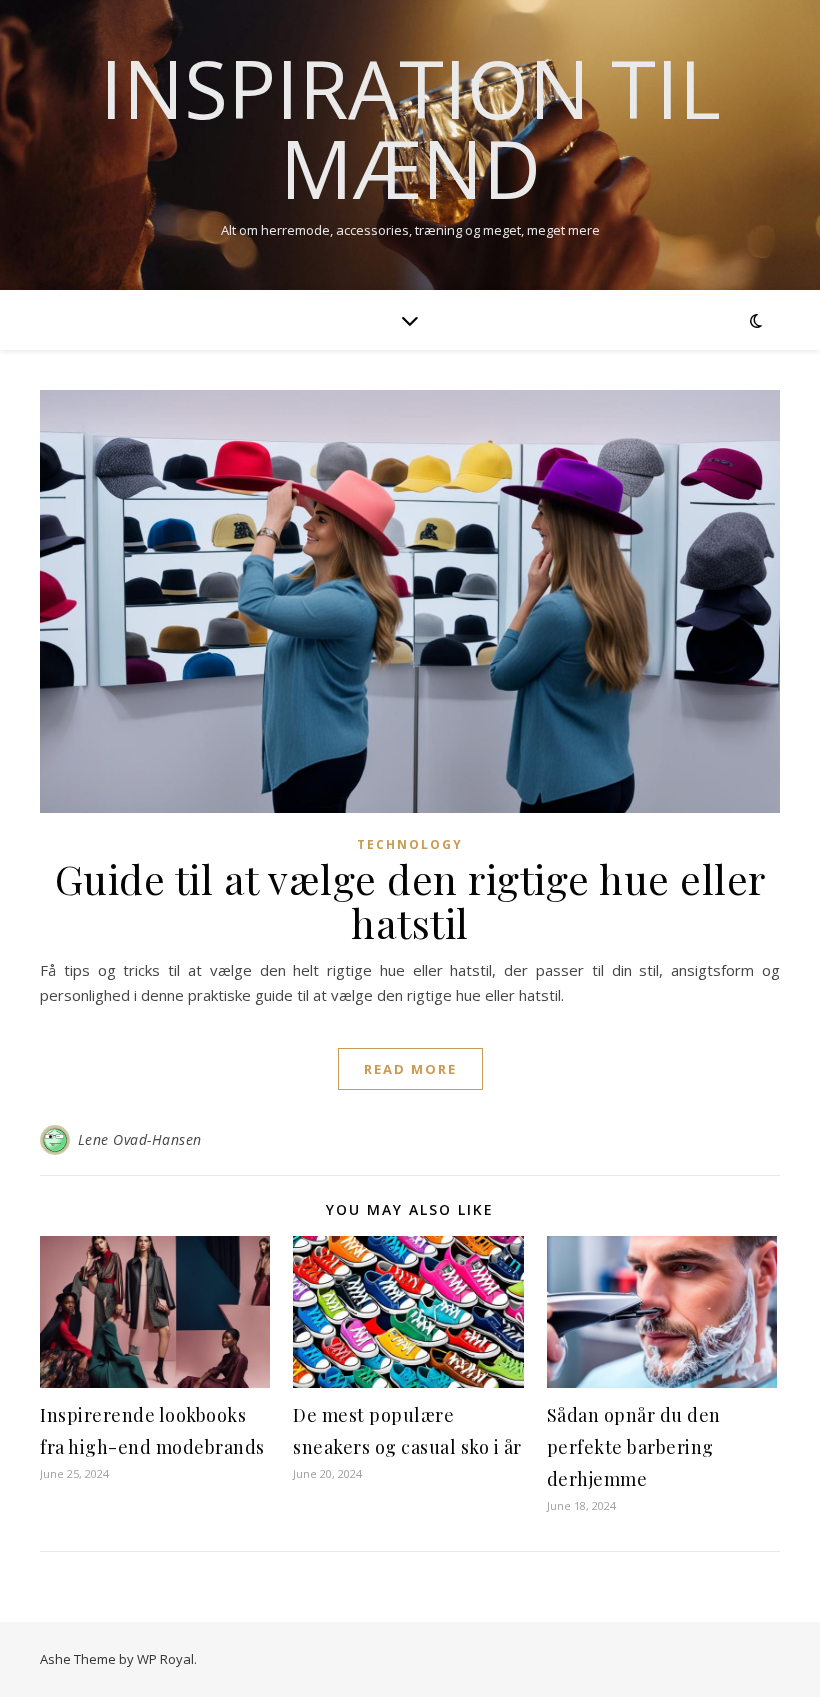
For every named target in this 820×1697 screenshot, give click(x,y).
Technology (410, 844)
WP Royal (165, 1659)
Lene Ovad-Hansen (140, 1139)
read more (410, 1069)
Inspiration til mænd (410, 128)
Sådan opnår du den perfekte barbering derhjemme (634, 1447)
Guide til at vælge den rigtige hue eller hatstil (410, 900)
